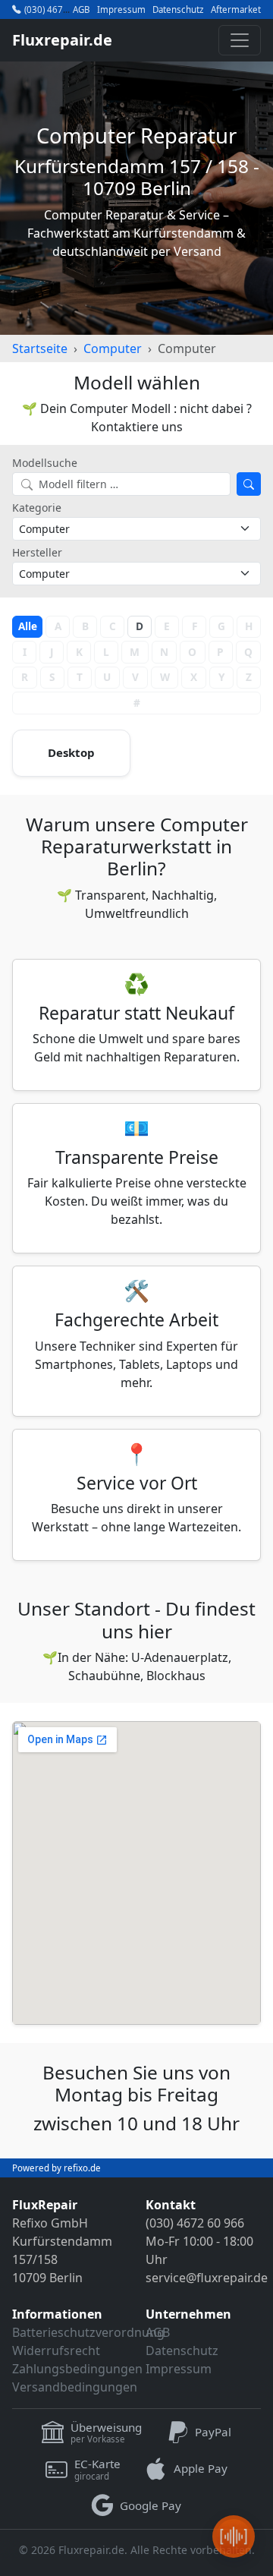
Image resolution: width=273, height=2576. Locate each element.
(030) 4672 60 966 (62, 9)
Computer (113, 348)
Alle (28, 626)
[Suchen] (249, 484)
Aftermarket (236, 10)
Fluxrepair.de (62, 40)
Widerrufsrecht (56, 2351)
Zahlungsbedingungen (77, 2369)
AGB (81, 10)
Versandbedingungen (75, 2387)
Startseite (40, 348)
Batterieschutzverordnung (88, 2332)
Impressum (121, 10)
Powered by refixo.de (56, 2168)
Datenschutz (178, 10)
